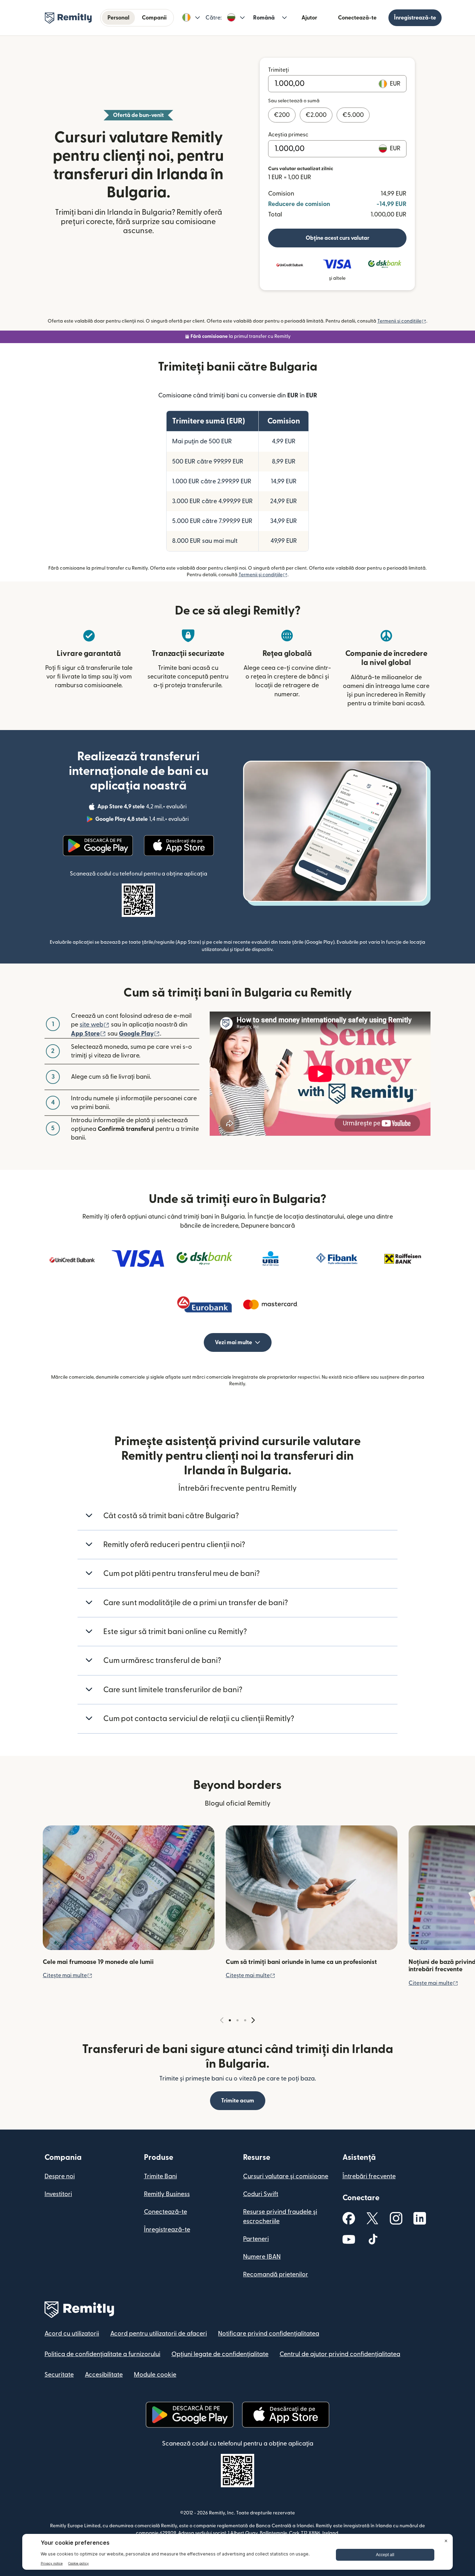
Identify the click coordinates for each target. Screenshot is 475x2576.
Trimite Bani (160, 2176)
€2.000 (316, 115)
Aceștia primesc (288, 135)
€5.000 (353, 115)
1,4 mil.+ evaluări (143, 820)
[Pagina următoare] (253, 2020)
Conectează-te (357, 18)
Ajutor (309, 18)
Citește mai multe (68, 1975)
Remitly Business (167, 2194)
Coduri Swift (261, 2194)
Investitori (58, 2194)
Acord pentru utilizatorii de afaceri (159, 2334)
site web (95, 1025)
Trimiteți (279, 70)
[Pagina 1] (230, 2020)
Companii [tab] (154, 18)
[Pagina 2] (237, 2020)
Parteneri (256, 2239)
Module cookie (155, 2375)
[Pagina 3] (245, 2020)
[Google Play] (98, 846)
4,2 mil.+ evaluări (143, 808)
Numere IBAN (262, 2257)
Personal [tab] (118, 18)
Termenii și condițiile (402, 321)
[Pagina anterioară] (222, 2020)
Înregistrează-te (415, 18)
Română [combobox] (264, 18)
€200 (282, 115)
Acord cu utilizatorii (72, 2334)
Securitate (59, 2375)
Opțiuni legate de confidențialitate (220, 2354)
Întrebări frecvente (369, 2176)
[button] (191, 18)
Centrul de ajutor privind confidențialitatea (340, 2354)
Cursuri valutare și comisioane (286, 2176)
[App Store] (179, 846)
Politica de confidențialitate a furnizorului (102, 2354)
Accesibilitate (104, 2375)
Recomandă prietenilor (276, 2274)
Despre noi (60, 2176)
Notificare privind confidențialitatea (269, 2334)
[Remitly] (68, 18)
